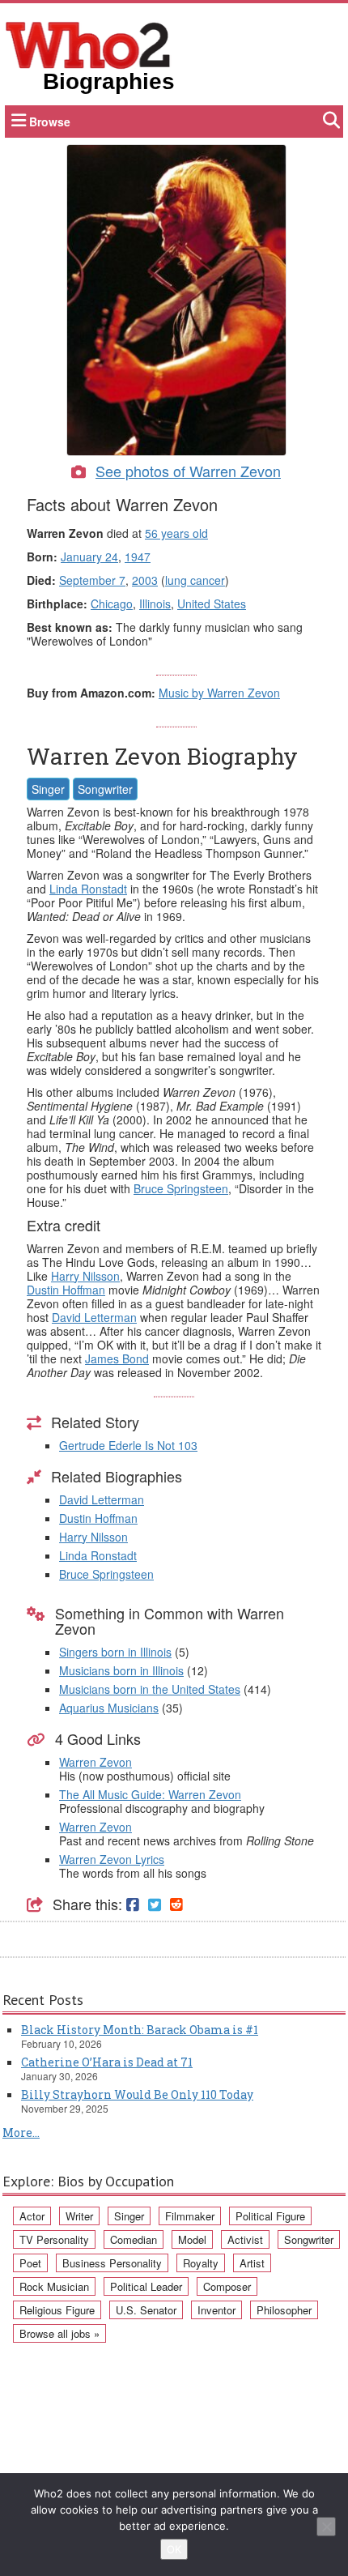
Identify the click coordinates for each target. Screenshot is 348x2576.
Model (192, 2239)
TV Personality (54, 2239)
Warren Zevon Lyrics (112, 1859)
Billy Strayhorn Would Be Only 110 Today (137, 2094)
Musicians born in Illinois (121, 1670)
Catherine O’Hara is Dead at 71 (107, 2062)
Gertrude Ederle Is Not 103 (128, 1445)
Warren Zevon (95, 1762)
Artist (252, 2263)
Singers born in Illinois (115, 1652)
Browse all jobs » (59, 2333)
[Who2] (88, 44)
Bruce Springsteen (181, 1188)
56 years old (176, 533)
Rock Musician (54, 2286)
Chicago (112, 603)
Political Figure (270, 2216)
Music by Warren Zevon (219, 693)
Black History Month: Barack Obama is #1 (140, 2030)
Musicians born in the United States (150, 1689)
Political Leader (146, 2286)
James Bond (117, 1358)
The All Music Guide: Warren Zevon (150, 1794)
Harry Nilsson (85, 1276)
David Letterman (94, 1317)
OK (174, 2549)
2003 (145, 580)
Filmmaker (190, 2216)
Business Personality (112, 2263)
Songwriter (105, 789)
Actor (32, 2216)
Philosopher (284, 2310)
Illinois (155, 603)
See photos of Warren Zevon (188, 471)
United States (212, 603)
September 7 (92, 580)
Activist (245, 2239)
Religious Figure (57, 2310)
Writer (79, 2216)
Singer (48, 789)
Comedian (134, 2239)
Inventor (216, 2310)
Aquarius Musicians (109, 1708)
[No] (326, 2527)
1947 (138, 557)
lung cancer (195, 580)
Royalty (201, 2263)
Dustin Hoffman (66, 1290)
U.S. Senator (146, 2310)
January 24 (89, 557)
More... (21, 2132)
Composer (227, 2286)
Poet (30, 2263)
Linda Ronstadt (88, 889)
